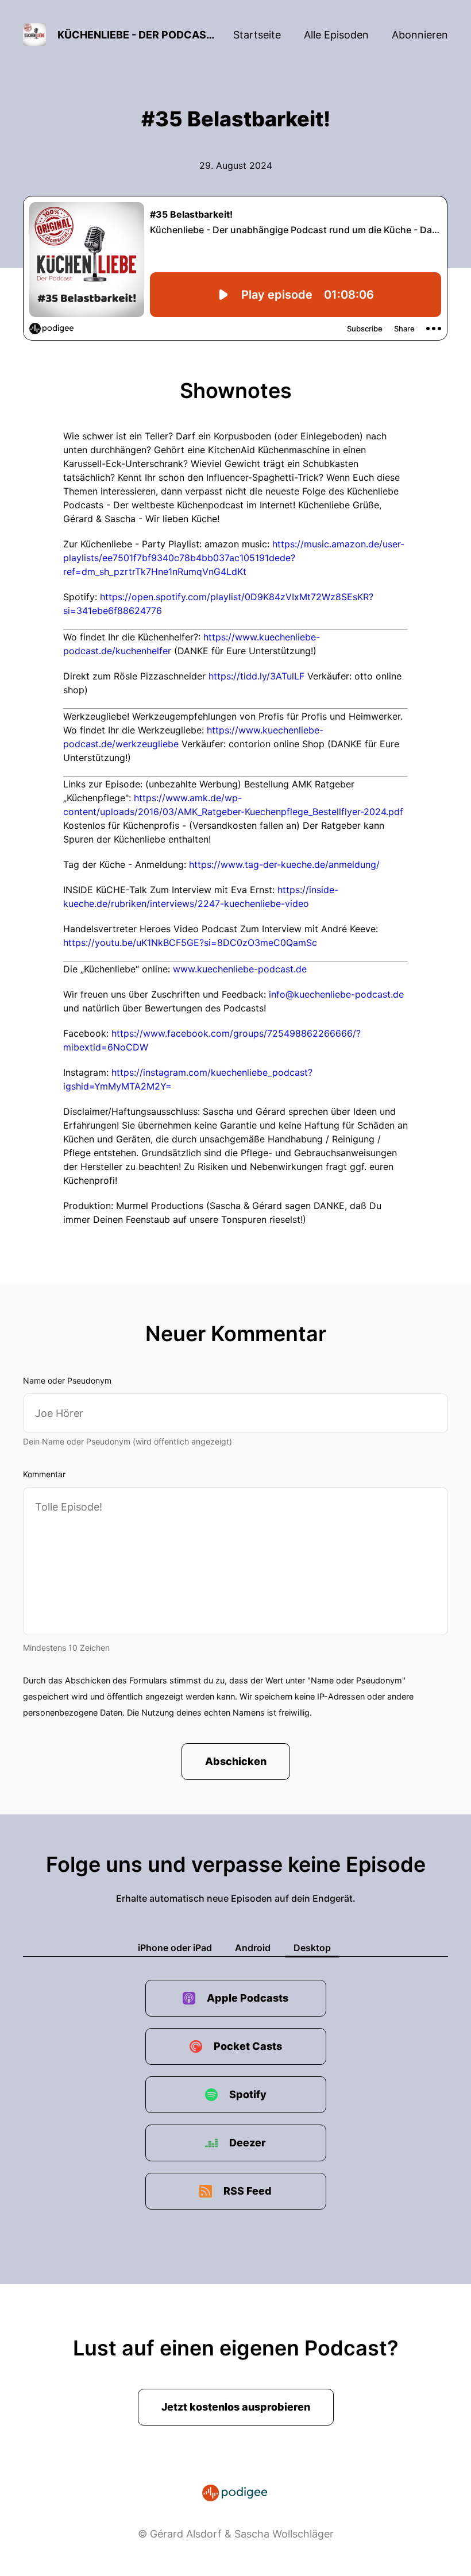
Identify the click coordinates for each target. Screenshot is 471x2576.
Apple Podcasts (248, 1998)
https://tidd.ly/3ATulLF (256, 676)
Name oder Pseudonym (67, 1380)
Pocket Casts (248, 2046)
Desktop (312, 1948)
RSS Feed (248, 2191)
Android (253, 1948)
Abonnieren (420, 35)
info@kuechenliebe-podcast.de (336, 994)
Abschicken (236, 1761)
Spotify (248, 2094)
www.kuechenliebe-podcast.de (240, 969)
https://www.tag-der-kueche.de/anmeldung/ (284, 864)
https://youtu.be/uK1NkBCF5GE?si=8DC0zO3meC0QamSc (190, 943)
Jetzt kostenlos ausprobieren (236, 2407)
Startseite (257, 35)
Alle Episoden (336, 35)
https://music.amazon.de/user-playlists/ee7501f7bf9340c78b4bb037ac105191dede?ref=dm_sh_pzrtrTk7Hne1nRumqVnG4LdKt (234, 558)
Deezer (248, 2143)
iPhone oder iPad (175, 1948)
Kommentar (44, 1474)
